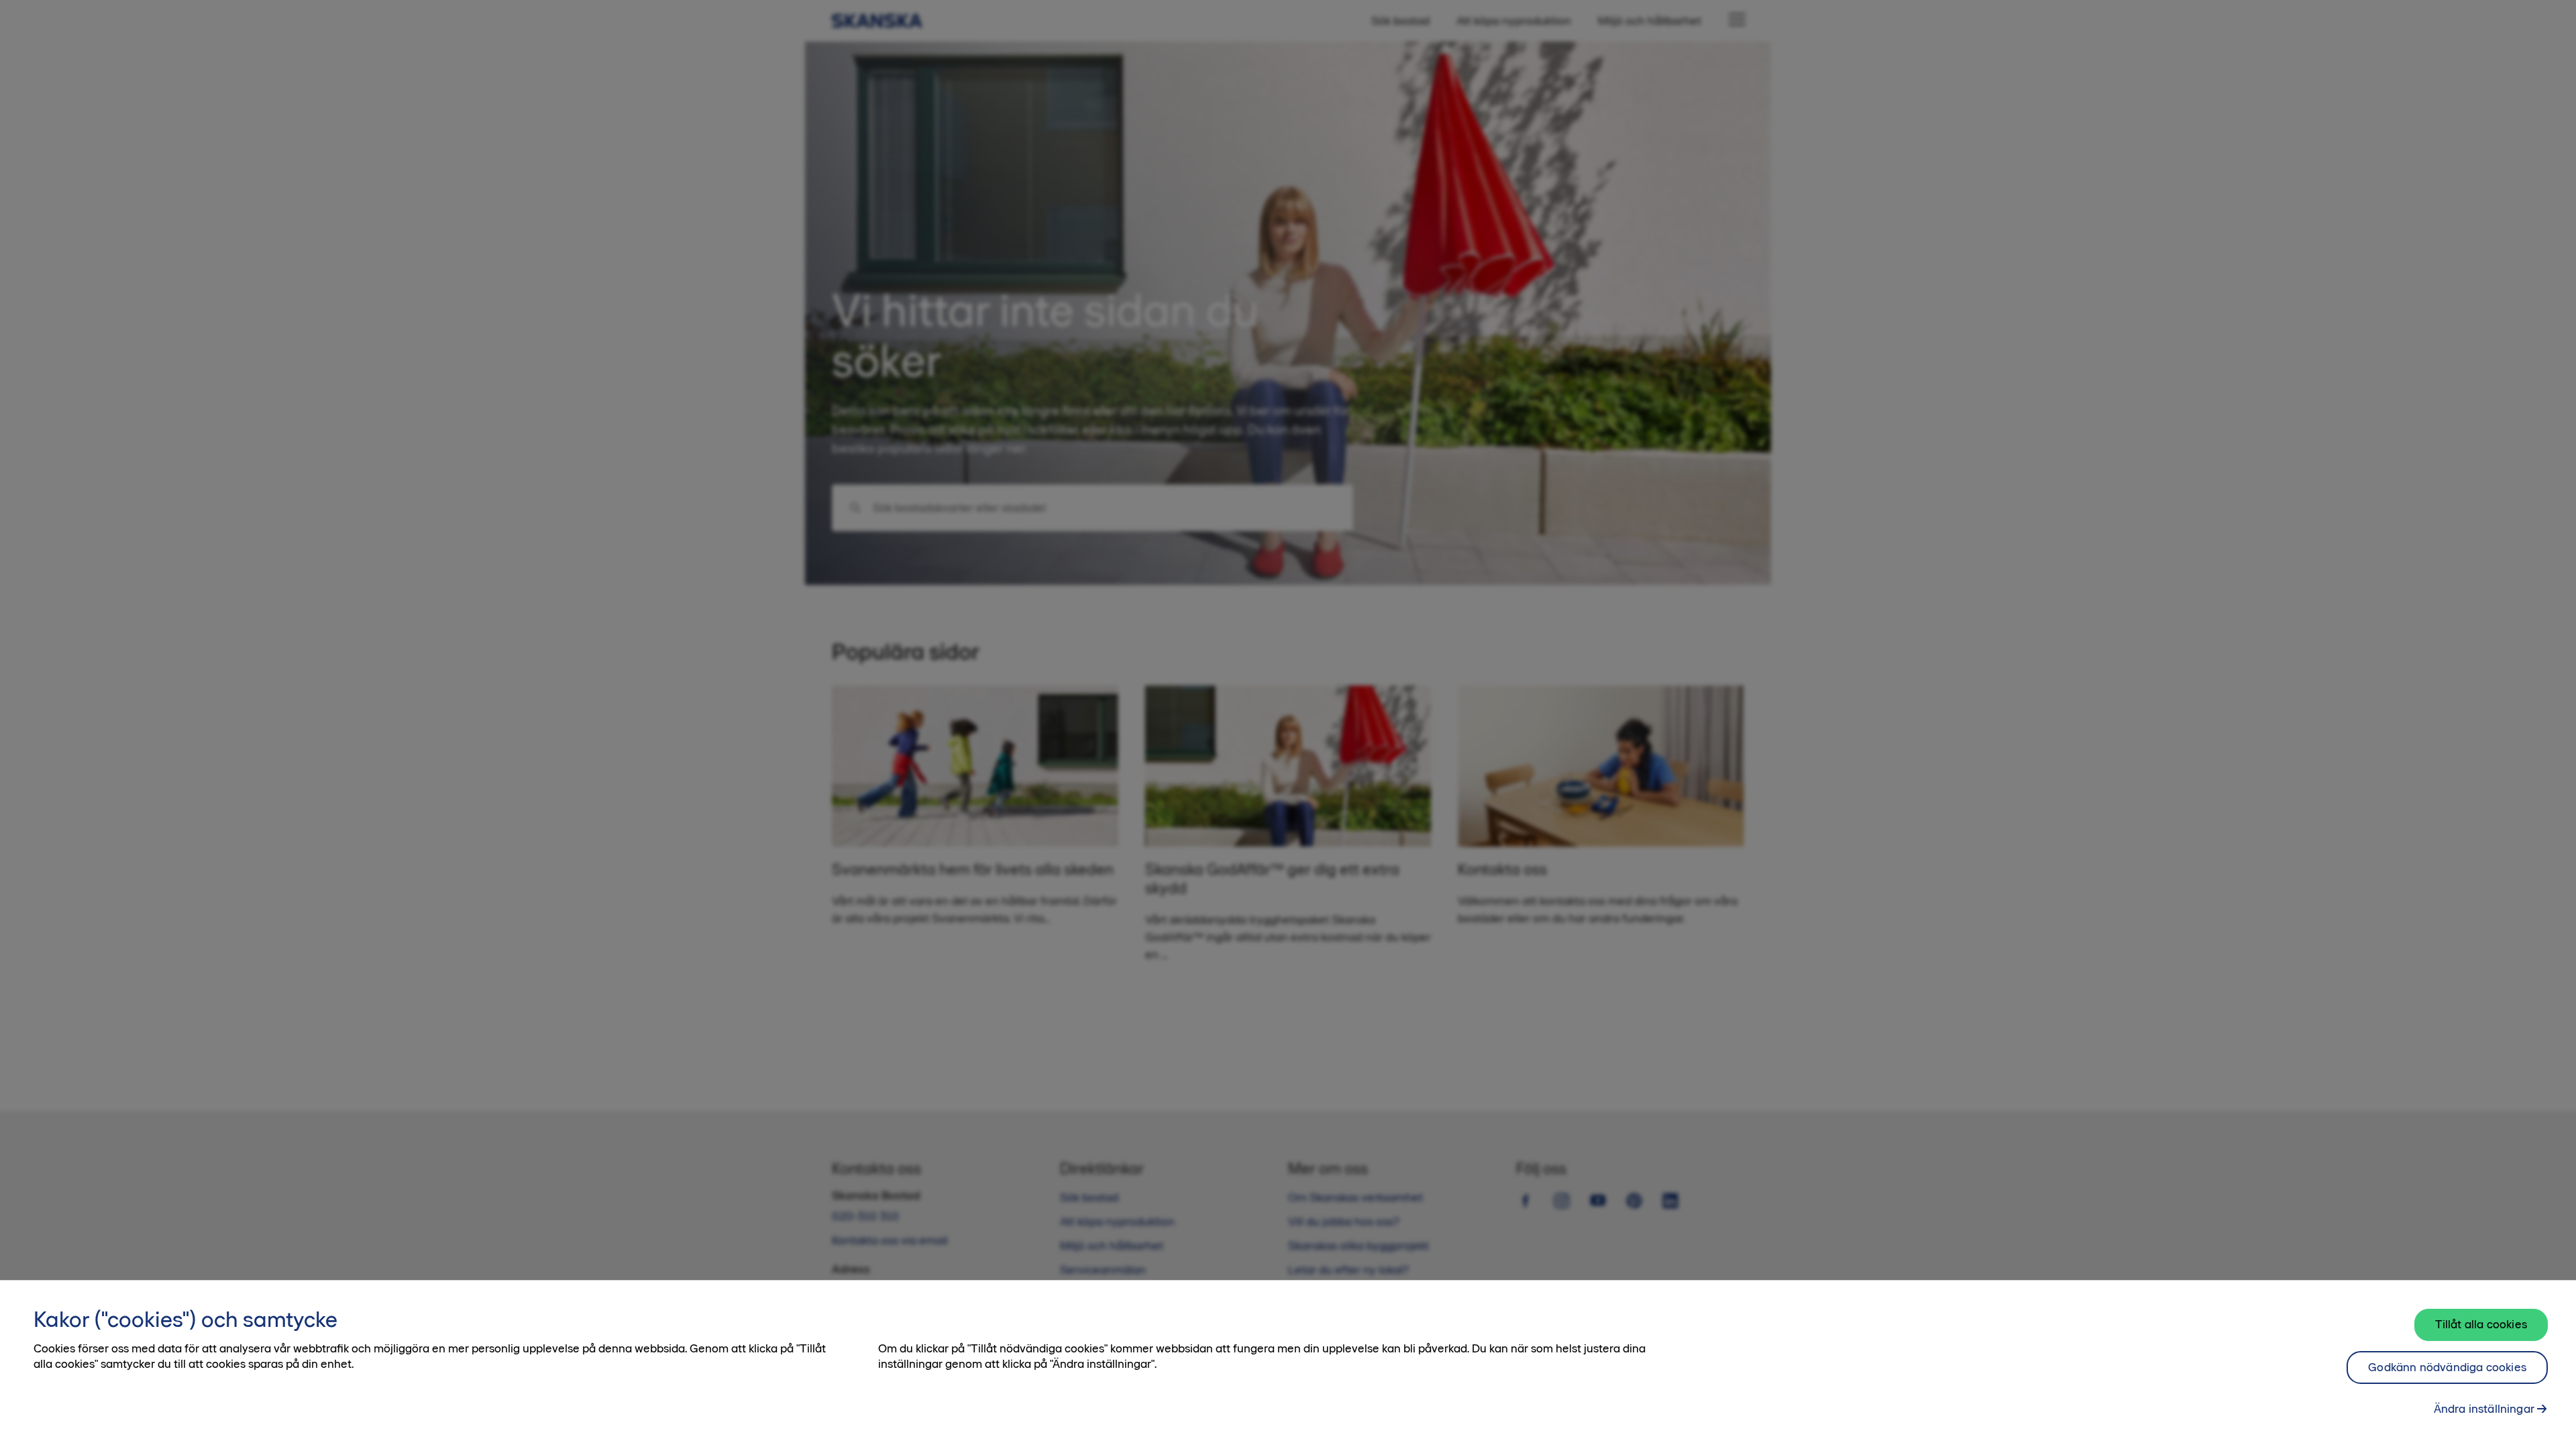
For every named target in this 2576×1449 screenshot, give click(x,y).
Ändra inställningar (2484, 1409)
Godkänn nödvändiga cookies (2447, 1367)
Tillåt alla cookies (2481, 1324)
